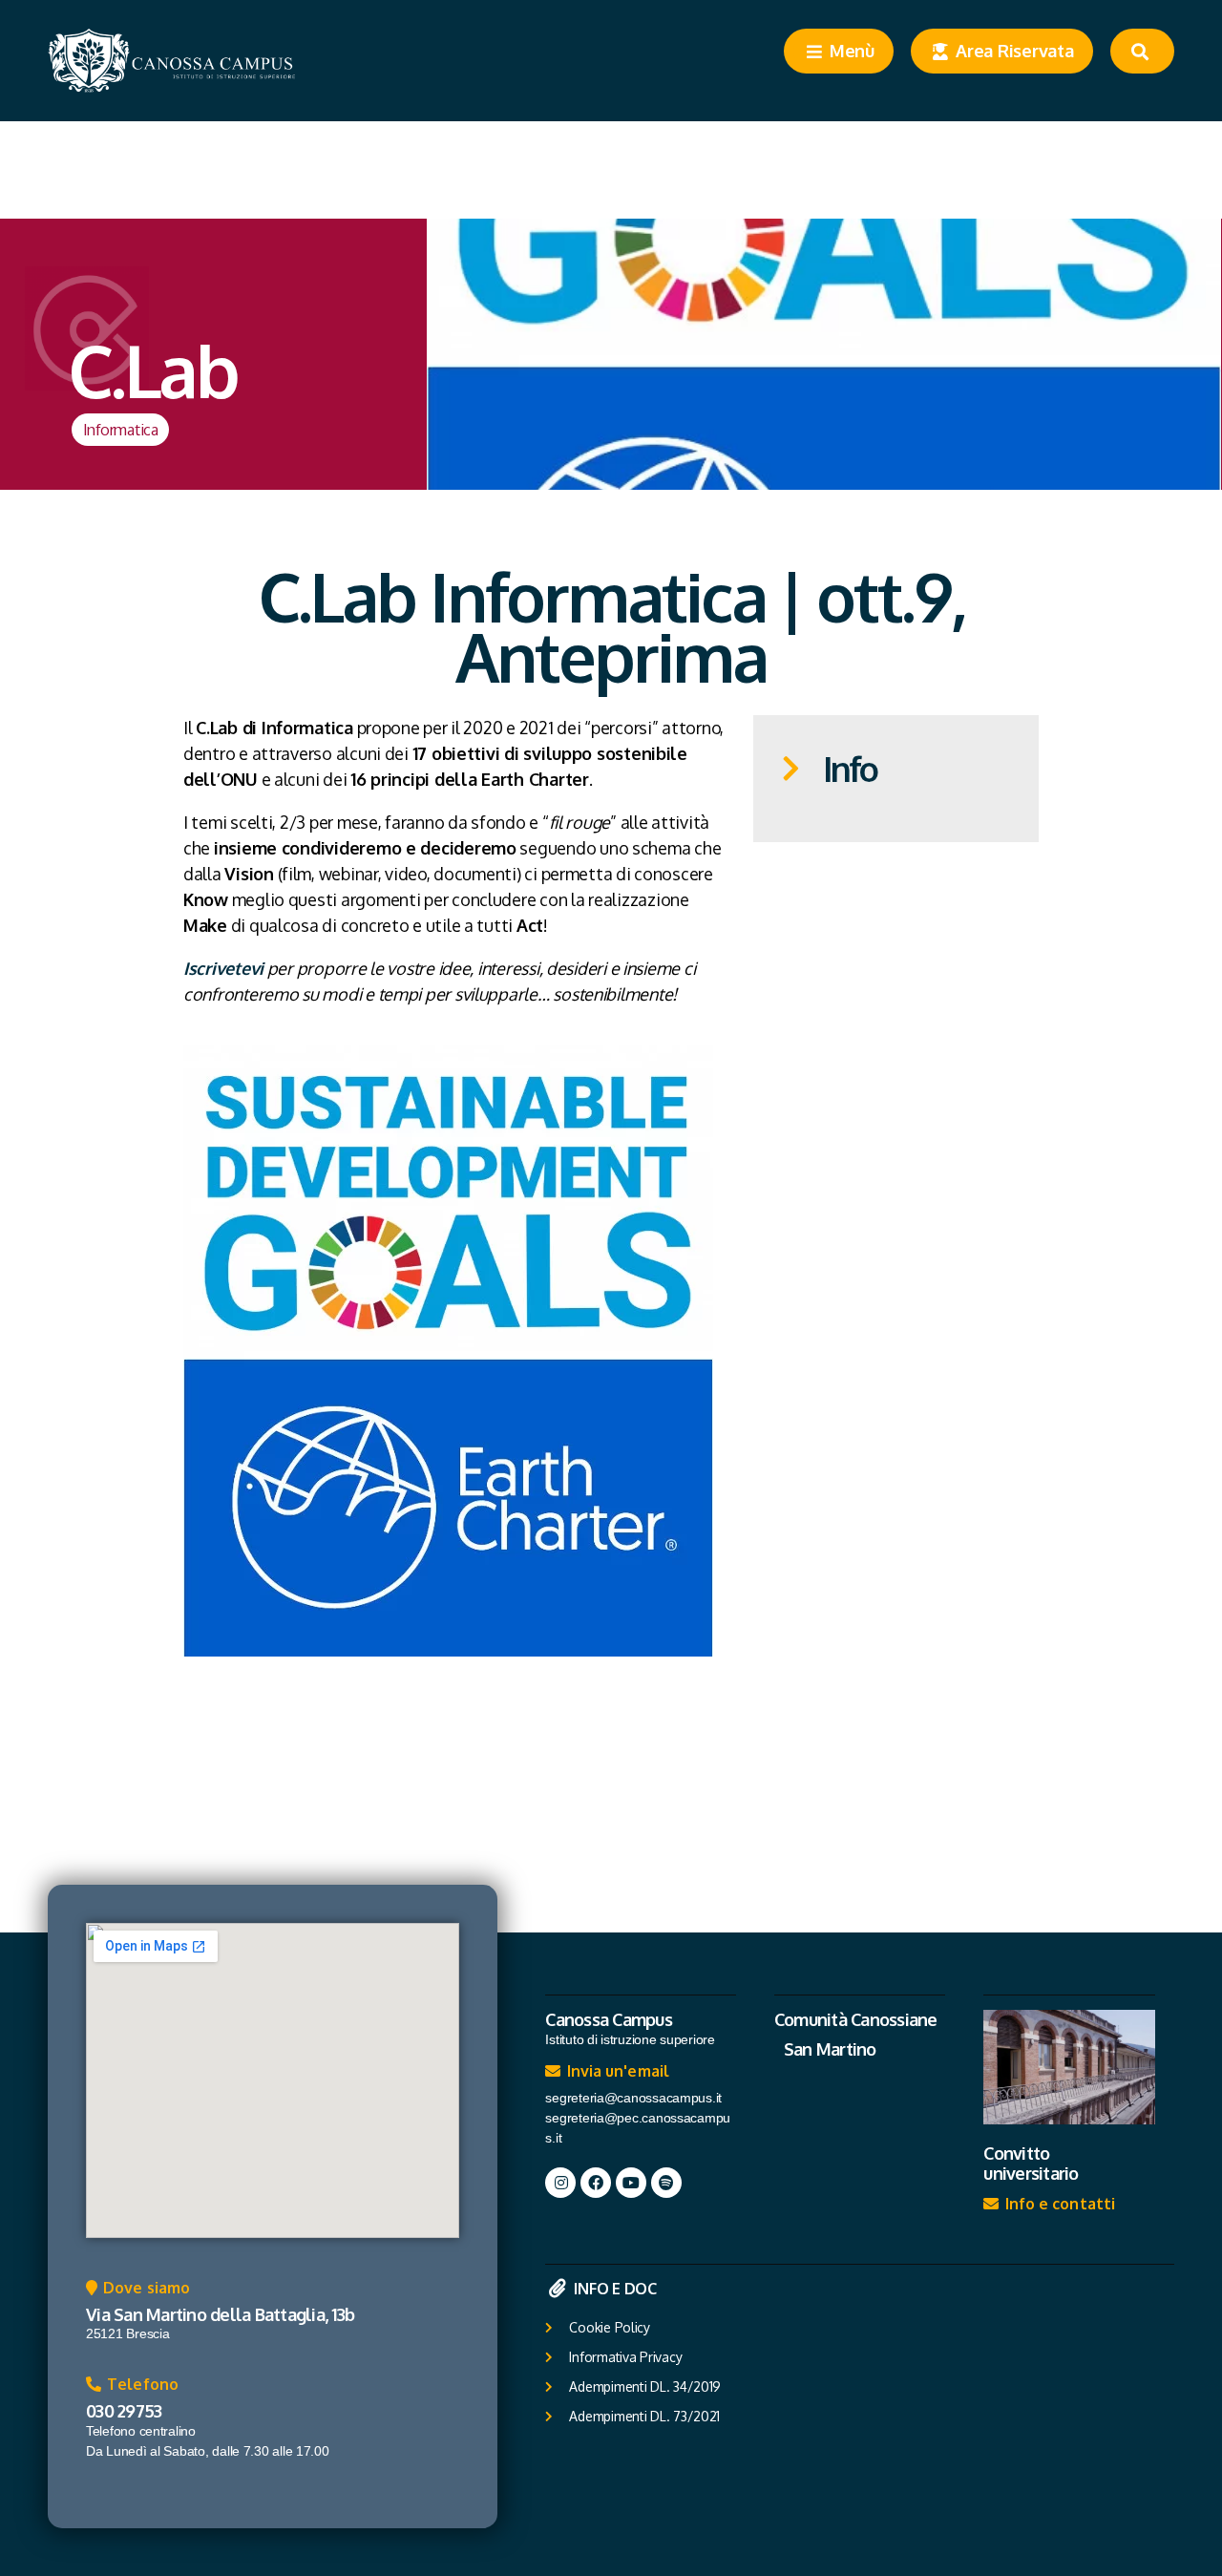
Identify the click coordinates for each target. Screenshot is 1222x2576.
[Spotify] (666, 2183)
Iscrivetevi (223, 968)
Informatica (121, 429)
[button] (138, 2292)
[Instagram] (560, 2183)
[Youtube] (631, 2183)
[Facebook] (596, 2183)
